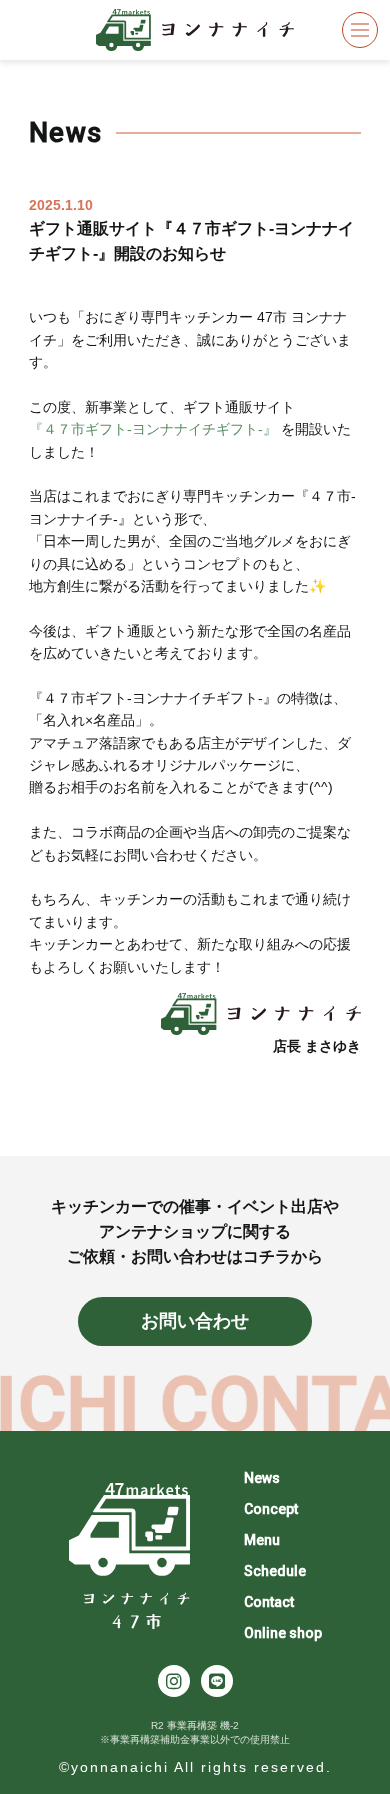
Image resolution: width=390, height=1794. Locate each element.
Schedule (275, 1571)
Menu (262, 1540)
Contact (269, 1602)
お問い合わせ (195, 1321)
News (262, 1478)
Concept (271, 1509)
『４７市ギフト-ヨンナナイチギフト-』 (153, 429)
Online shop (283, 1633)
